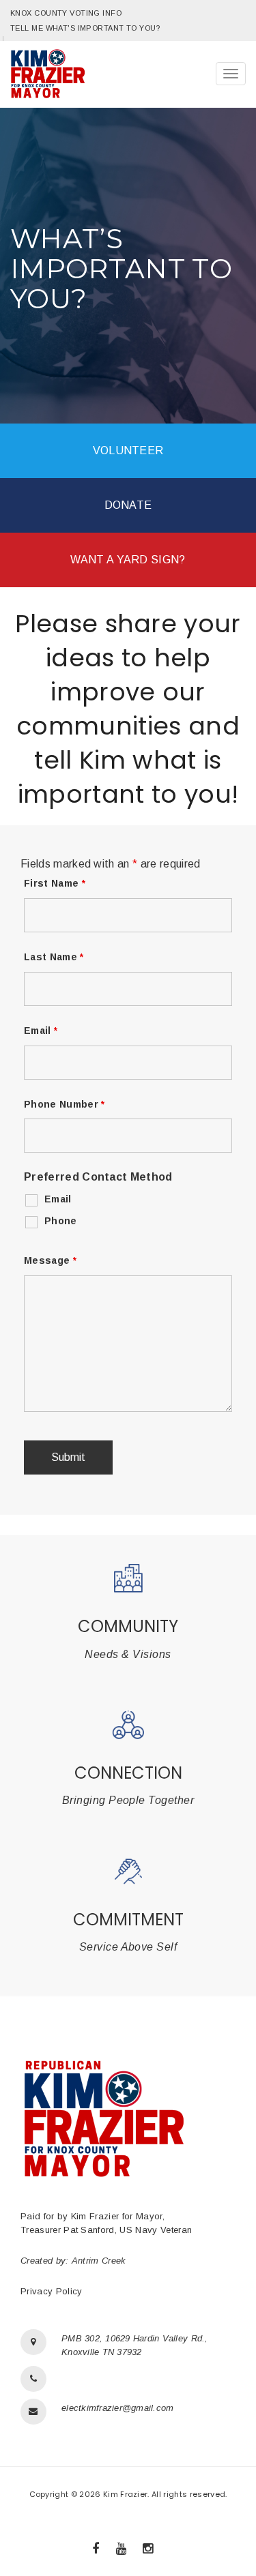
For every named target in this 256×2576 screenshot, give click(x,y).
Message (50, 1260)
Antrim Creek (99, 2261)
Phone (61, 1221)
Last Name (54, 957)
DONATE (128, 505)
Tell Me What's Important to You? (85, 28)
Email (41, 1031)
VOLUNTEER (128, 450)
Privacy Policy (51, 2291)
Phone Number (65, 1104)
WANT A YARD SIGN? (128, 560)
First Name (55, 883)
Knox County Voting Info (66, 13)
